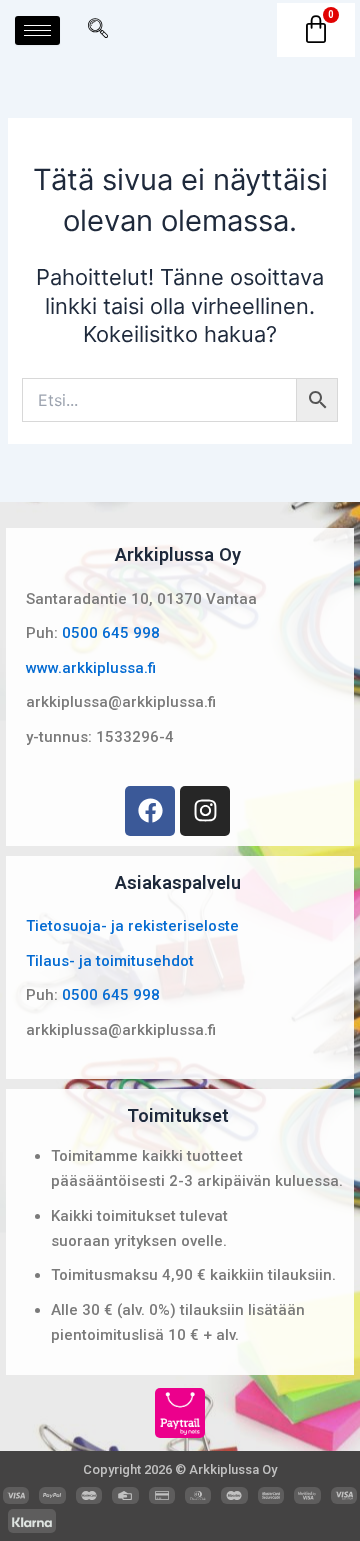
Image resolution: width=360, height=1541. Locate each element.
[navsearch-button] (98, 30)
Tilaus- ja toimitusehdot (110, 961)
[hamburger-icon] (37, 30)
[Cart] (316, 30)
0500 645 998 (111, 633)
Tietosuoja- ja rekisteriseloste (132, 926)
